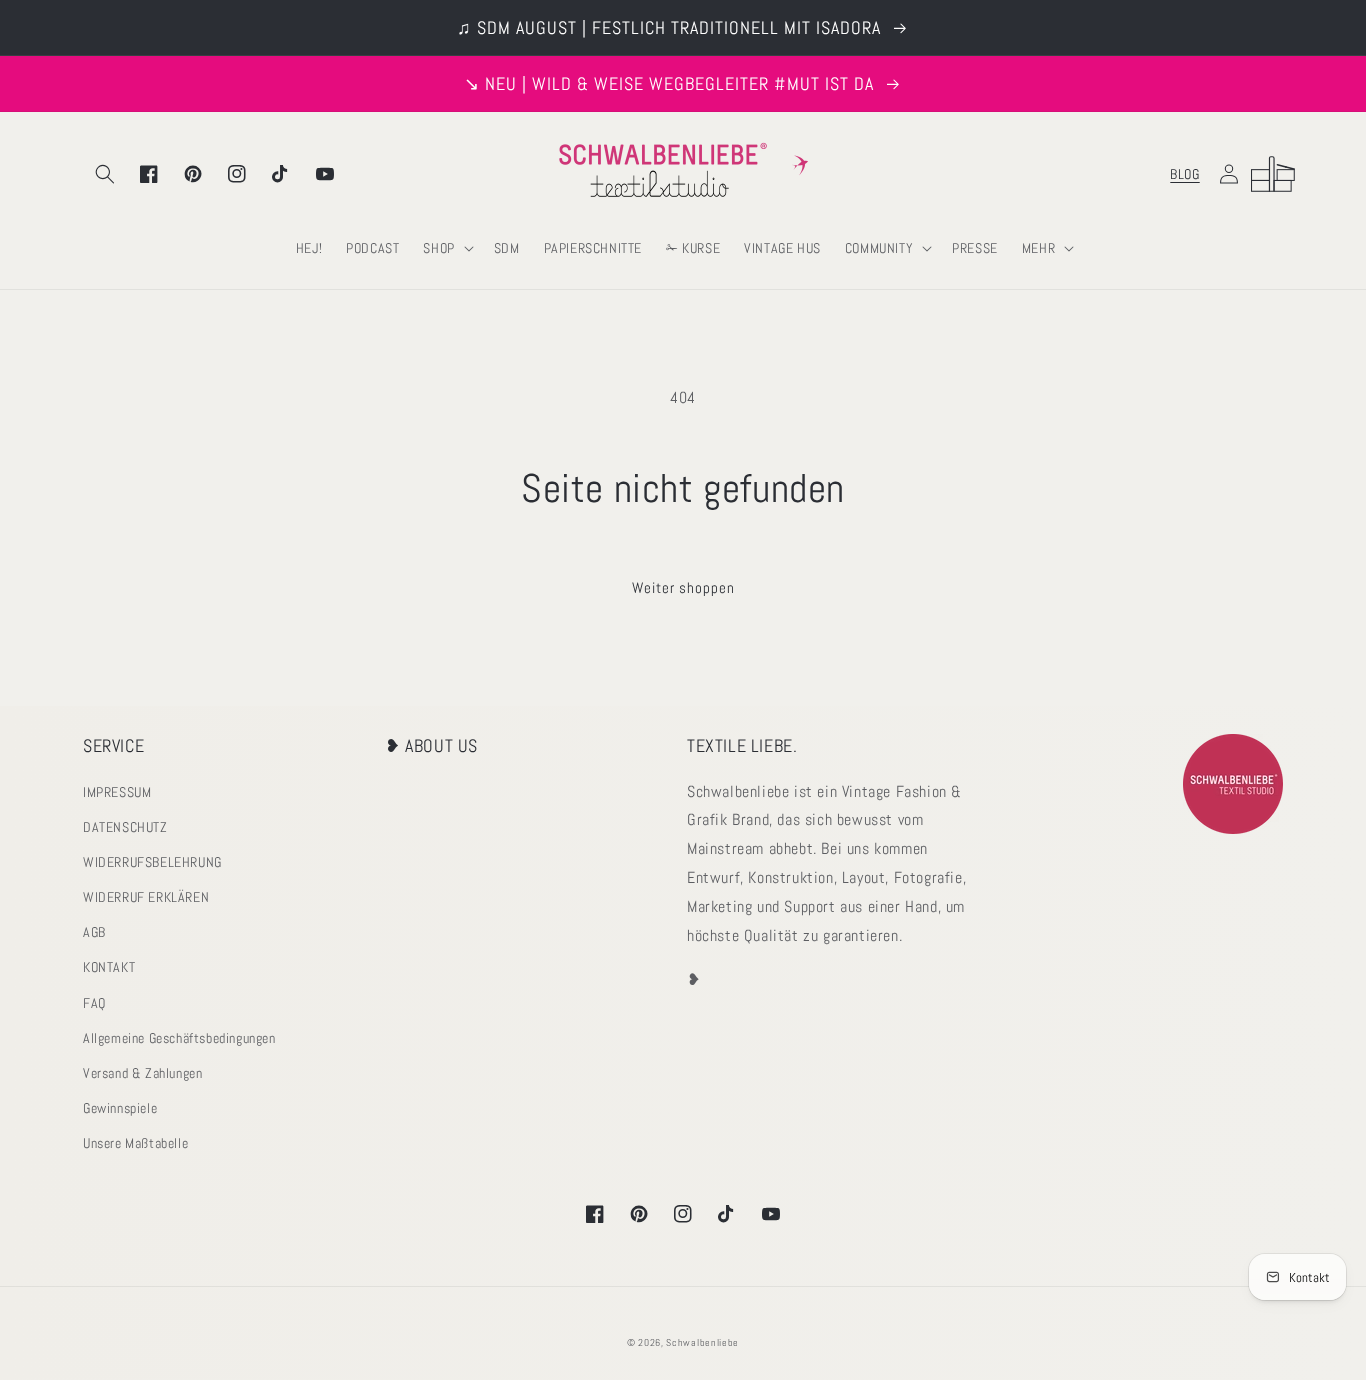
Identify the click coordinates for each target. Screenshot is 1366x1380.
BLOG (1184, 174)
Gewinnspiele (120, 1108)
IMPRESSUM (117, 792)
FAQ (94, 1003)
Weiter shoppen (683, 587)
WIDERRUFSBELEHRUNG (152, 862)
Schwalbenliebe (702, 1342)
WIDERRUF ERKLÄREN (146, 897)
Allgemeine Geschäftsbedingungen (179, 1038)
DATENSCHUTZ (125, 827)
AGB (94, 932)
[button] (105, 174)
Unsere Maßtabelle (135, 1143)
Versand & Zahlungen (142, 1073)
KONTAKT (109, 967)
